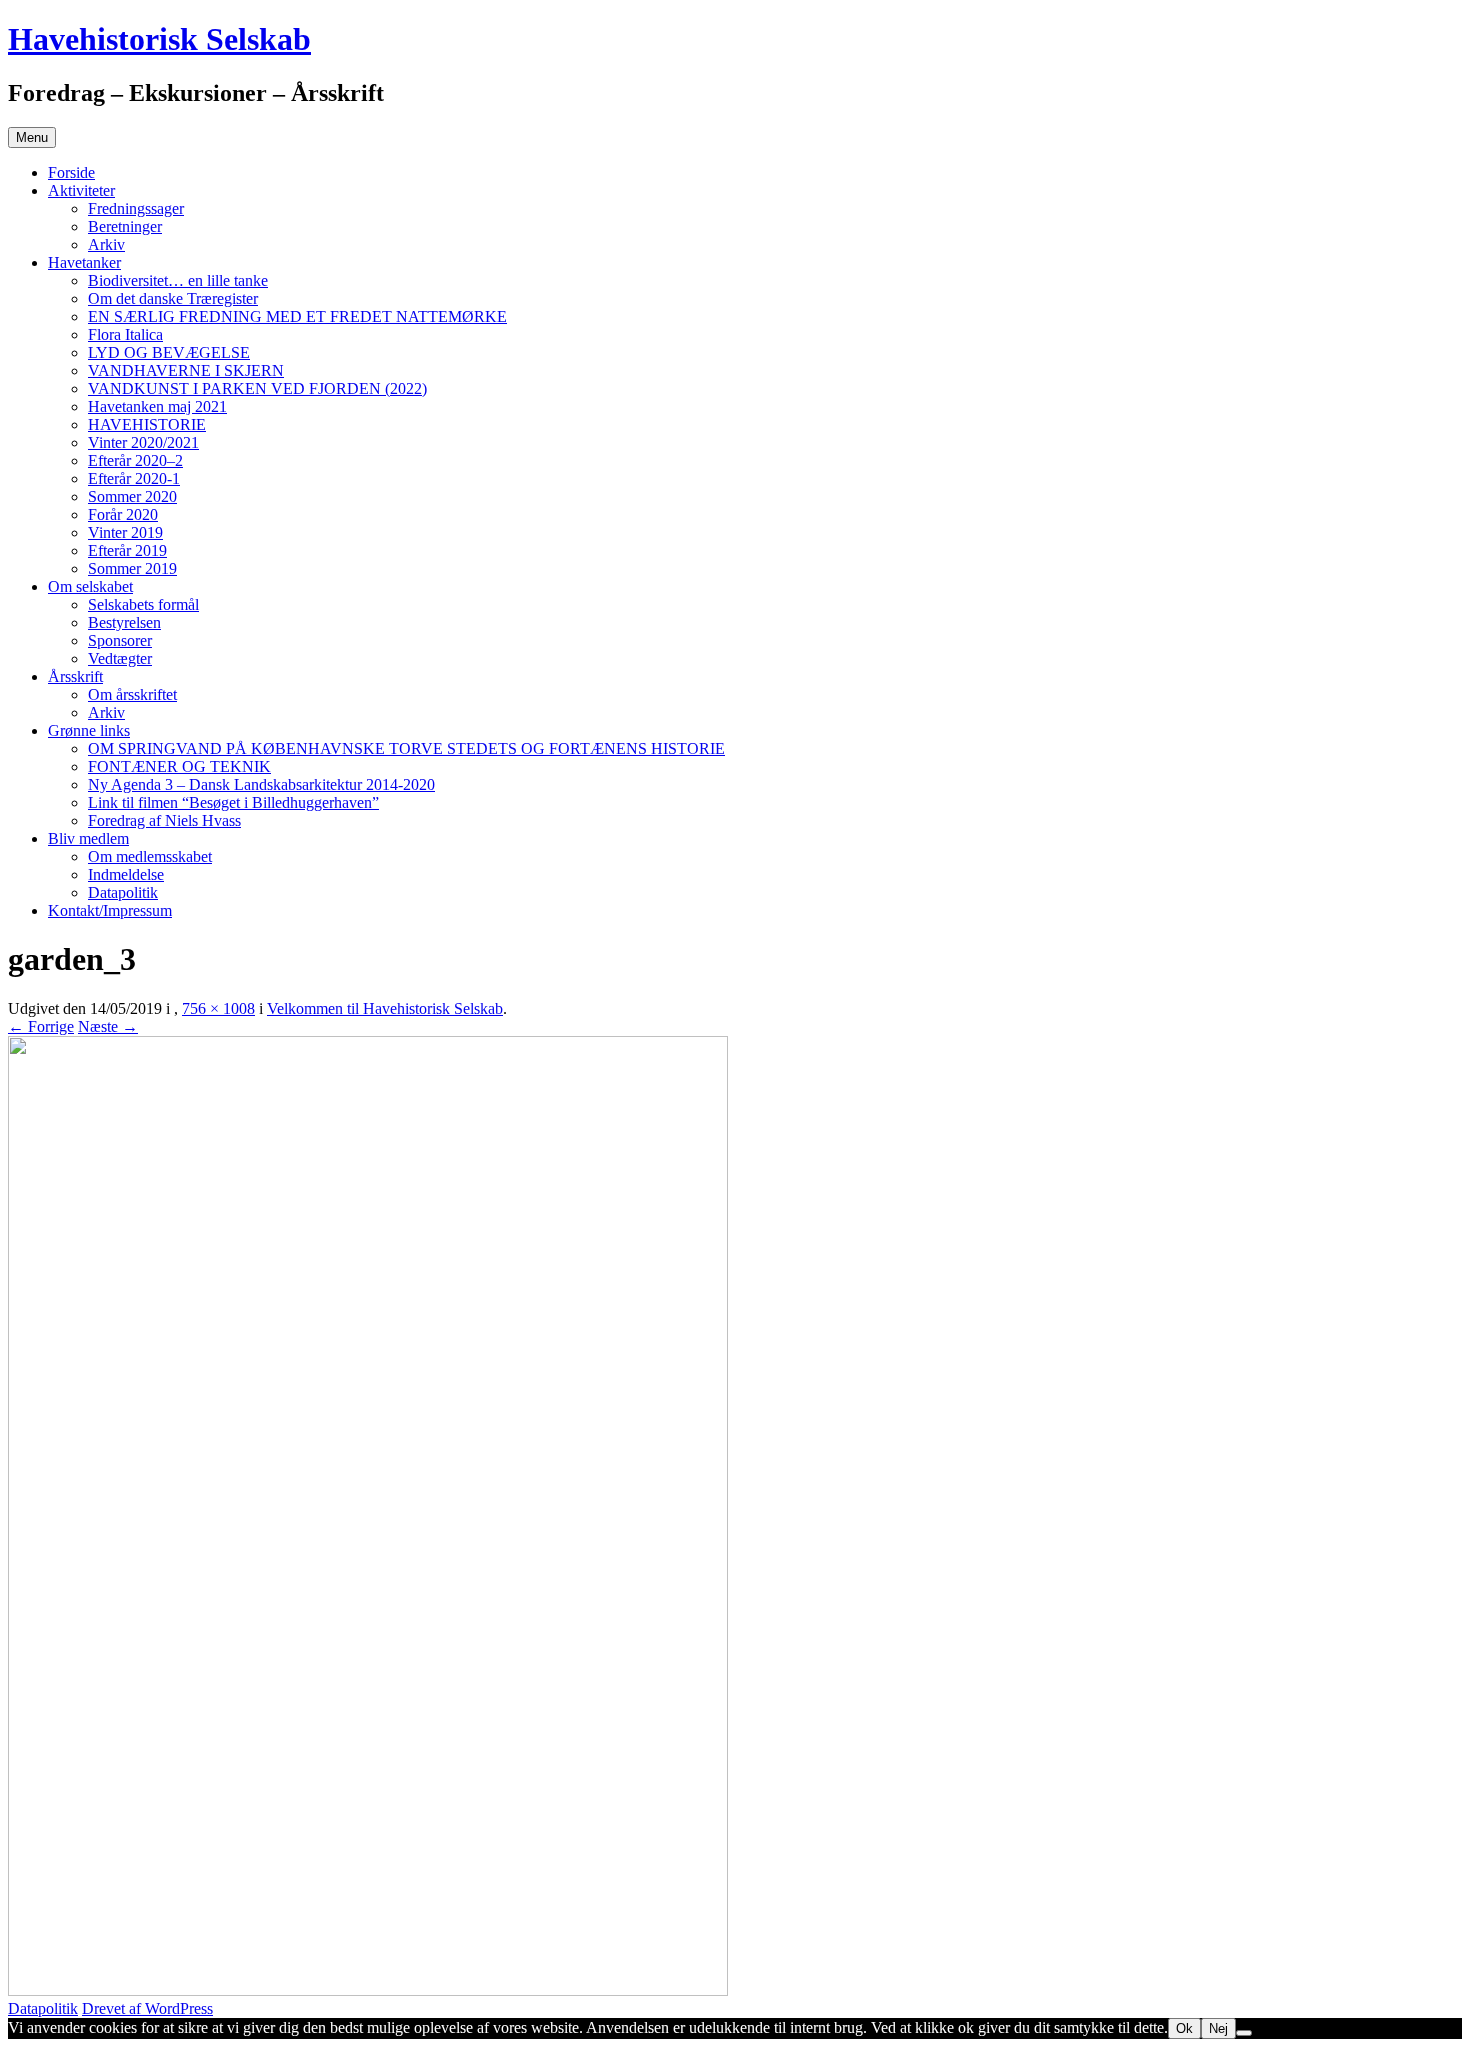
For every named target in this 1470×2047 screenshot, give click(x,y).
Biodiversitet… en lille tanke (178, 280)
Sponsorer (120, 640)
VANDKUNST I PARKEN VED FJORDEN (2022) (257, 388)
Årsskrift (75, 676)
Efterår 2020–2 (135, 460)
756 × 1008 (218, 1008)
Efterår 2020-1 (134, 478)
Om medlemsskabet (150, 856)
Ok (1184, 2028)
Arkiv (106, 244)
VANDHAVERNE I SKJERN (186, 370)
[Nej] (1244, 2033)
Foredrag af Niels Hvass (164, 820)
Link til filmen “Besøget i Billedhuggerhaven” (233, 802)
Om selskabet (90, 586)
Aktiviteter (81, 190)
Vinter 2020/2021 (143, 442)
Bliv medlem (88, 838)
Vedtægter (120, 658)
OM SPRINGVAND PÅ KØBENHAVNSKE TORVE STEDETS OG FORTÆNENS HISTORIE (406, 748)
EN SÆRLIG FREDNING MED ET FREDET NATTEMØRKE (297, 316)
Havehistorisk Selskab (159, 39)
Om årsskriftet (132, 694)
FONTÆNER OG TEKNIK (179, 766)
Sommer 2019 (132, 568)
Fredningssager (136, 208)
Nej (1218, 2028)
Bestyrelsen (124, 622)
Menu (32, 137)
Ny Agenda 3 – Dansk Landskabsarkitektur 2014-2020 (261, 784)
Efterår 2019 (127, 550)
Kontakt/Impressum (110, 910)
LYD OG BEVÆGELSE (169, 352)
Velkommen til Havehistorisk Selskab (385, 1008)
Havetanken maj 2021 (157, 406)
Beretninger (125, 226)
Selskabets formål (143, 604)
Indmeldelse (126, 874)
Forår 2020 (123, 514)
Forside (71, 172)
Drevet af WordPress (147, 2008)
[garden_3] (368, 1990)
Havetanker (84, 262)
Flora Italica (125, 334)
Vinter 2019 (125, 532)
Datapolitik (123, 892)
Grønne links (89, 730)
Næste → (108, 1026)
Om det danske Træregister (173, 298)
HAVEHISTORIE (147, 424)
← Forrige (41, 1026)
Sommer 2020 (132, 496)
